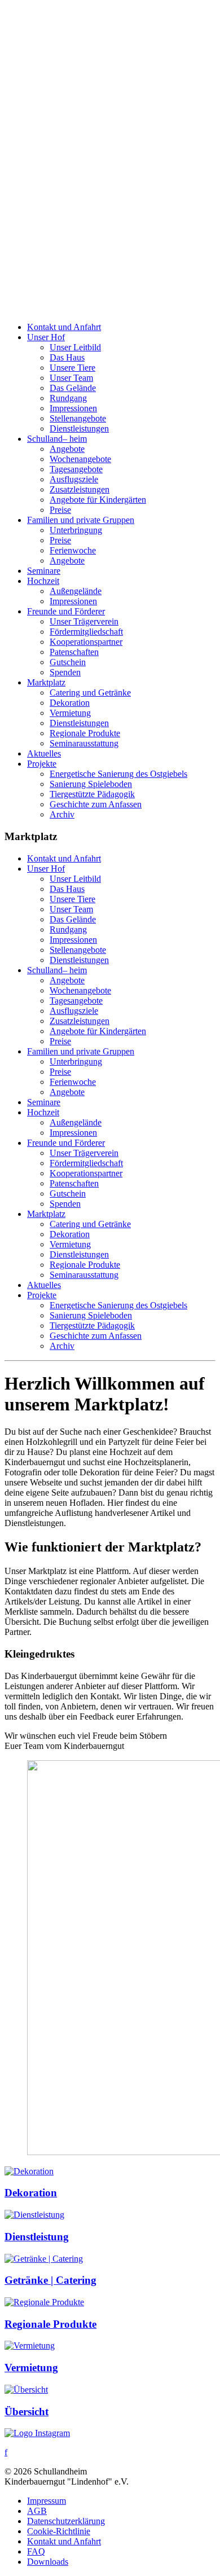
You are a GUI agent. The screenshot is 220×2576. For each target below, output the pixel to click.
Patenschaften (74, 652)
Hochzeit (43, 581)
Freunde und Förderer (66, 611)
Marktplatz (46, 682)
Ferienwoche (73, 550)
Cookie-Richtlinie (59, 2531)
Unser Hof (46, 337)
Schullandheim (57, 439)
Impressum (47, 2501)
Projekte (42, 764)
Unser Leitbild (75, 347)
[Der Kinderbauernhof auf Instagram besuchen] (37, 2433)
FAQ (36, 2551)
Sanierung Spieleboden (91, 784)
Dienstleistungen (79, 428)
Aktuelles (44, 753)
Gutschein (68, 662)
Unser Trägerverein (84, 621)
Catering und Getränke (90, 693)
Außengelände (76, 591)
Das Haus (67, 357)
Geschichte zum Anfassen (96, 804)
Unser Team (71, 378)
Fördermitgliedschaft (86, 632)
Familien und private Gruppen (81, 520)
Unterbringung (76, 530)
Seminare (44, 571)
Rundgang (68, 398)
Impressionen (73, 408)
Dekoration (70, 703)
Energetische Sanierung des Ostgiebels (118, 774)
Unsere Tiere (72, 368)
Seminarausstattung (84, 743)
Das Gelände (73, 388)
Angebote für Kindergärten (98, 500)
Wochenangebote (80, 459)
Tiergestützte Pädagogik (92, 794)
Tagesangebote (76, 469)
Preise (60, 510)
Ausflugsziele (74, 479)
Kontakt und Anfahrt (64, 327)
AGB (37, 2511)
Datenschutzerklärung (66, 2521)
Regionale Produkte (85, 733)
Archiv (62, 814)
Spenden (65, 672)
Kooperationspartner (86, 642)
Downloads (48, 2562)
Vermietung (70, 713)
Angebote (67, 449)
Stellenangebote (78, 418)
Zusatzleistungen (80, 489)
